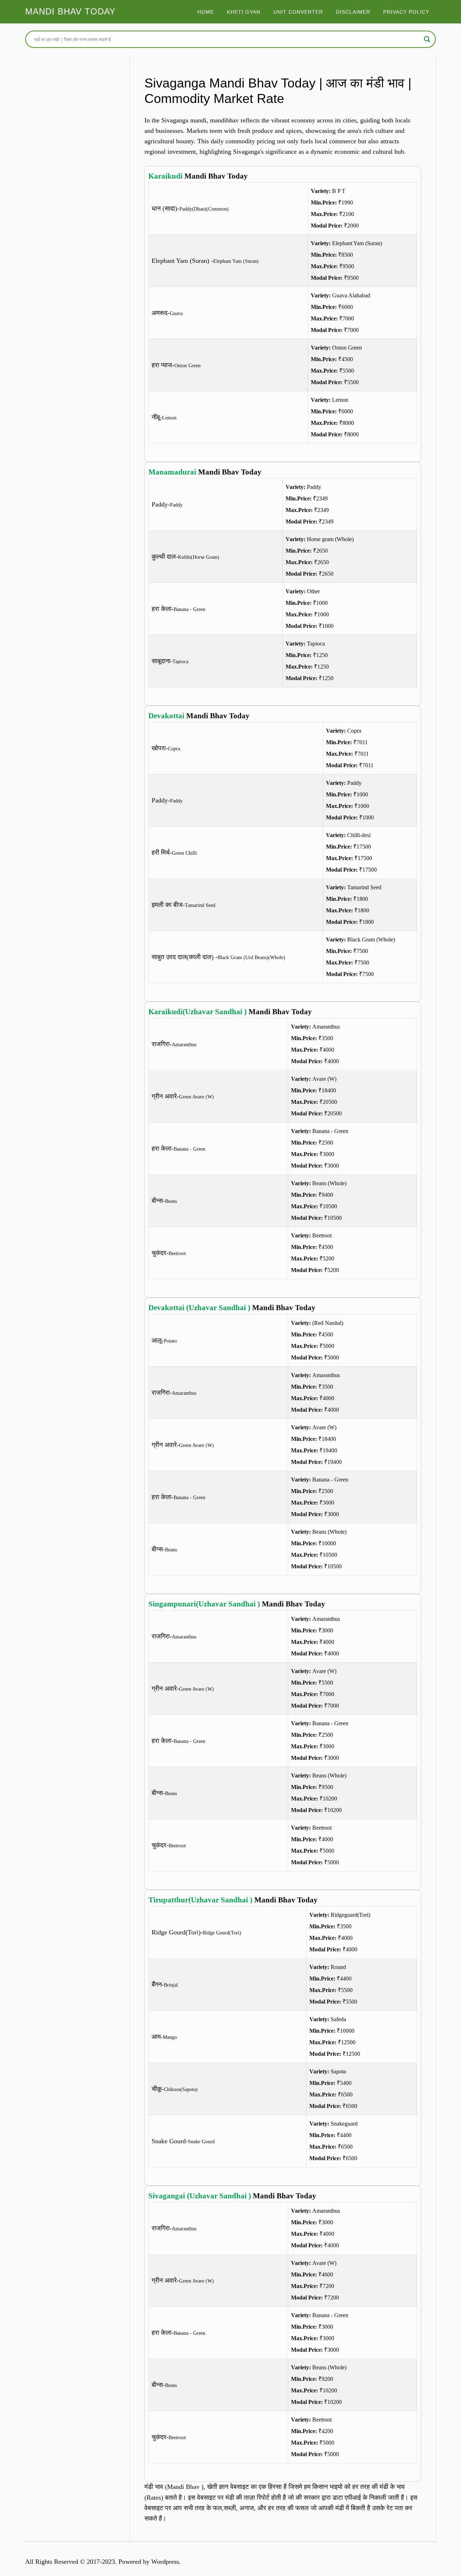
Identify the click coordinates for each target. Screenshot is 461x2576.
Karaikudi (165, 176)
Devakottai (166, 716)
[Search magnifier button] (427, 39)
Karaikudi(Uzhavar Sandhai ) (198, 1012)
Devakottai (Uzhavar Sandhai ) (199, 1308)
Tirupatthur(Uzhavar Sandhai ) (200, 1900)
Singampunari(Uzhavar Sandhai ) (204, 1604)
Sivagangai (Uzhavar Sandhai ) (200, 2196)
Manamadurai (172, 472)
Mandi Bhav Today (70, 11)
